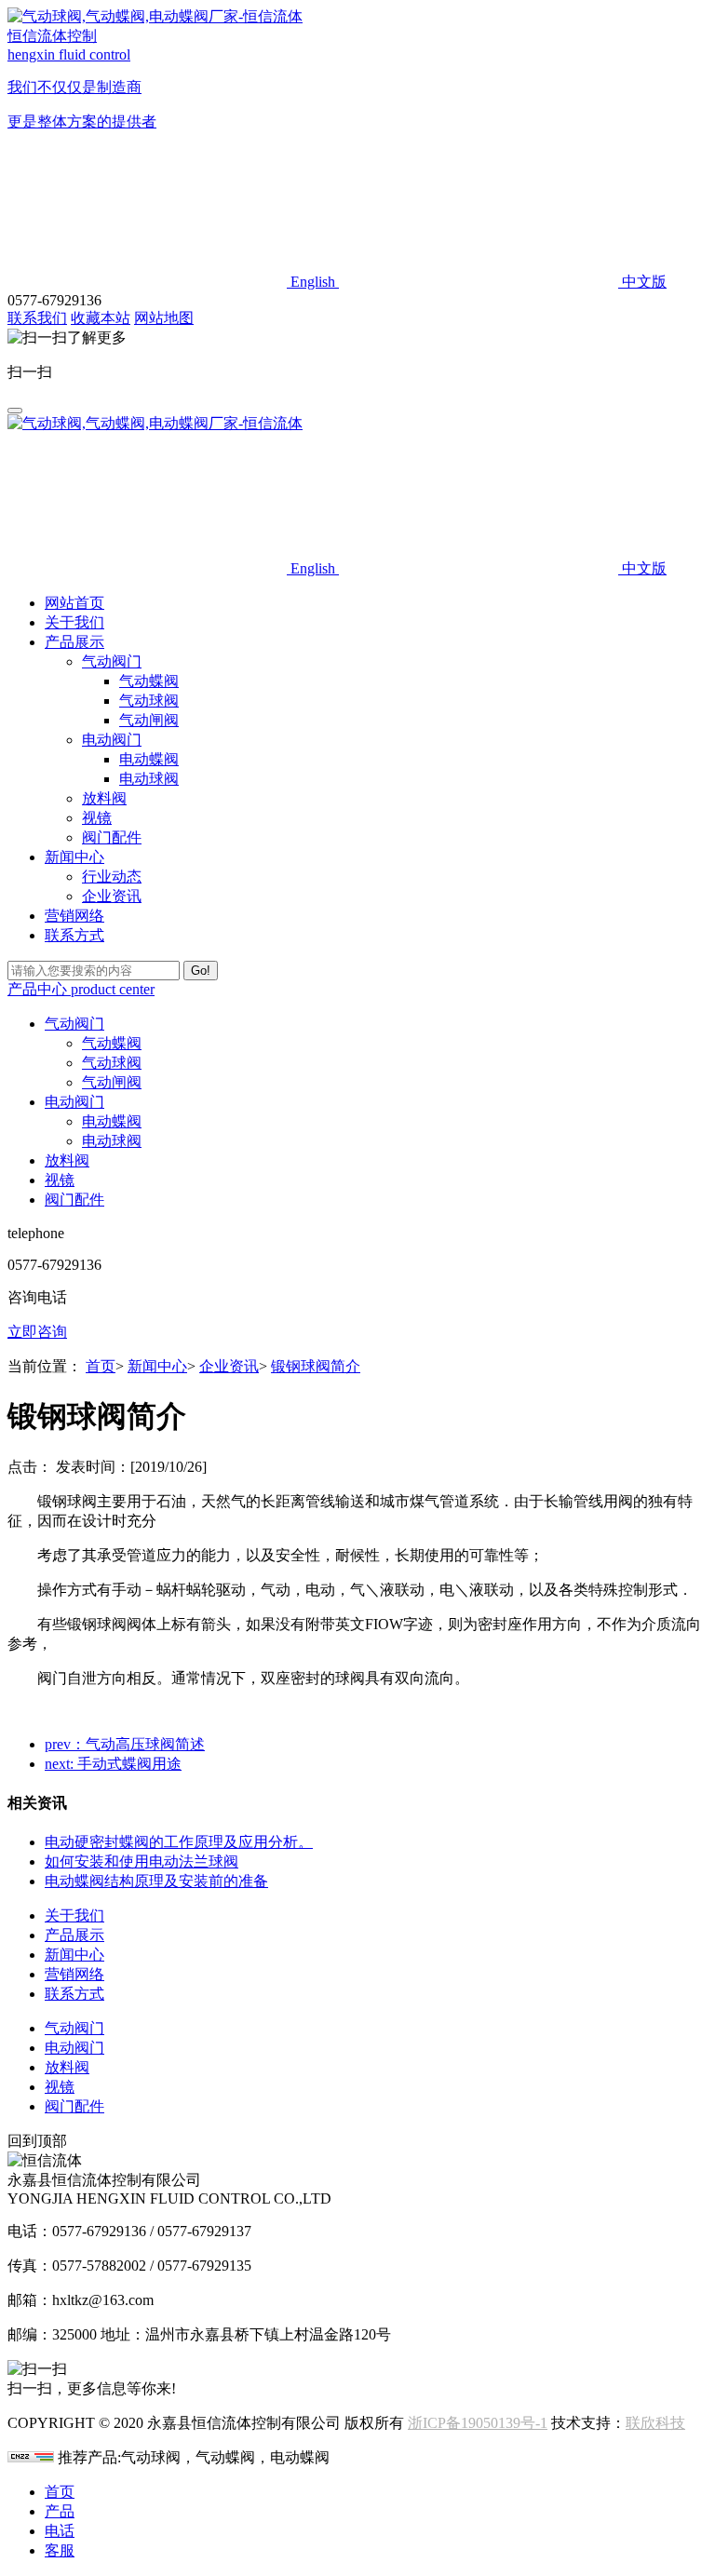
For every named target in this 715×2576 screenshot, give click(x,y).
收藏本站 (101, 318)
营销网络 (74, 916)
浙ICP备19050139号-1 (478, 2423)
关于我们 (74, 622)
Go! (201, 971)
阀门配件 (112, 837)
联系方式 (74, 935)
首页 (101, 1366)
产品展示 (74, 1935)
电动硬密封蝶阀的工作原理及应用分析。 (179, 1842)
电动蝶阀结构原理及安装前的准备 (156, 1881)
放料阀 (104, 798)
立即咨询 (37, 1332)
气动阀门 (112, 661)
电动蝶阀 (149, 759)
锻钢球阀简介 (316, 1366)
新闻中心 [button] (74, 857)
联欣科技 (655, 2423)
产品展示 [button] (74, 642)
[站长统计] (31, 2457)
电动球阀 (149, 779)
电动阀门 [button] (74, 1102)
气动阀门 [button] (74, 1024)
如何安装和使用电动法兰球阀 (142, 1861)
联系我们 (37, 318)
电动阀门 (112, 740)
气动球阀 (149, 701)
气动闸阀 (149, 720)
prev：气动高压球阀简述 (125, 1744)
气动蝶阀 (149, 681)
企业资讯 (112, 896)
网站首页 (74, 603)
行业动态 (112, 877)
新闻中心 (157, 1366)
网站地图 (164, 318)
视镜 (97, 818)
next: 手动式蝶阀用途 (113, 1764)
